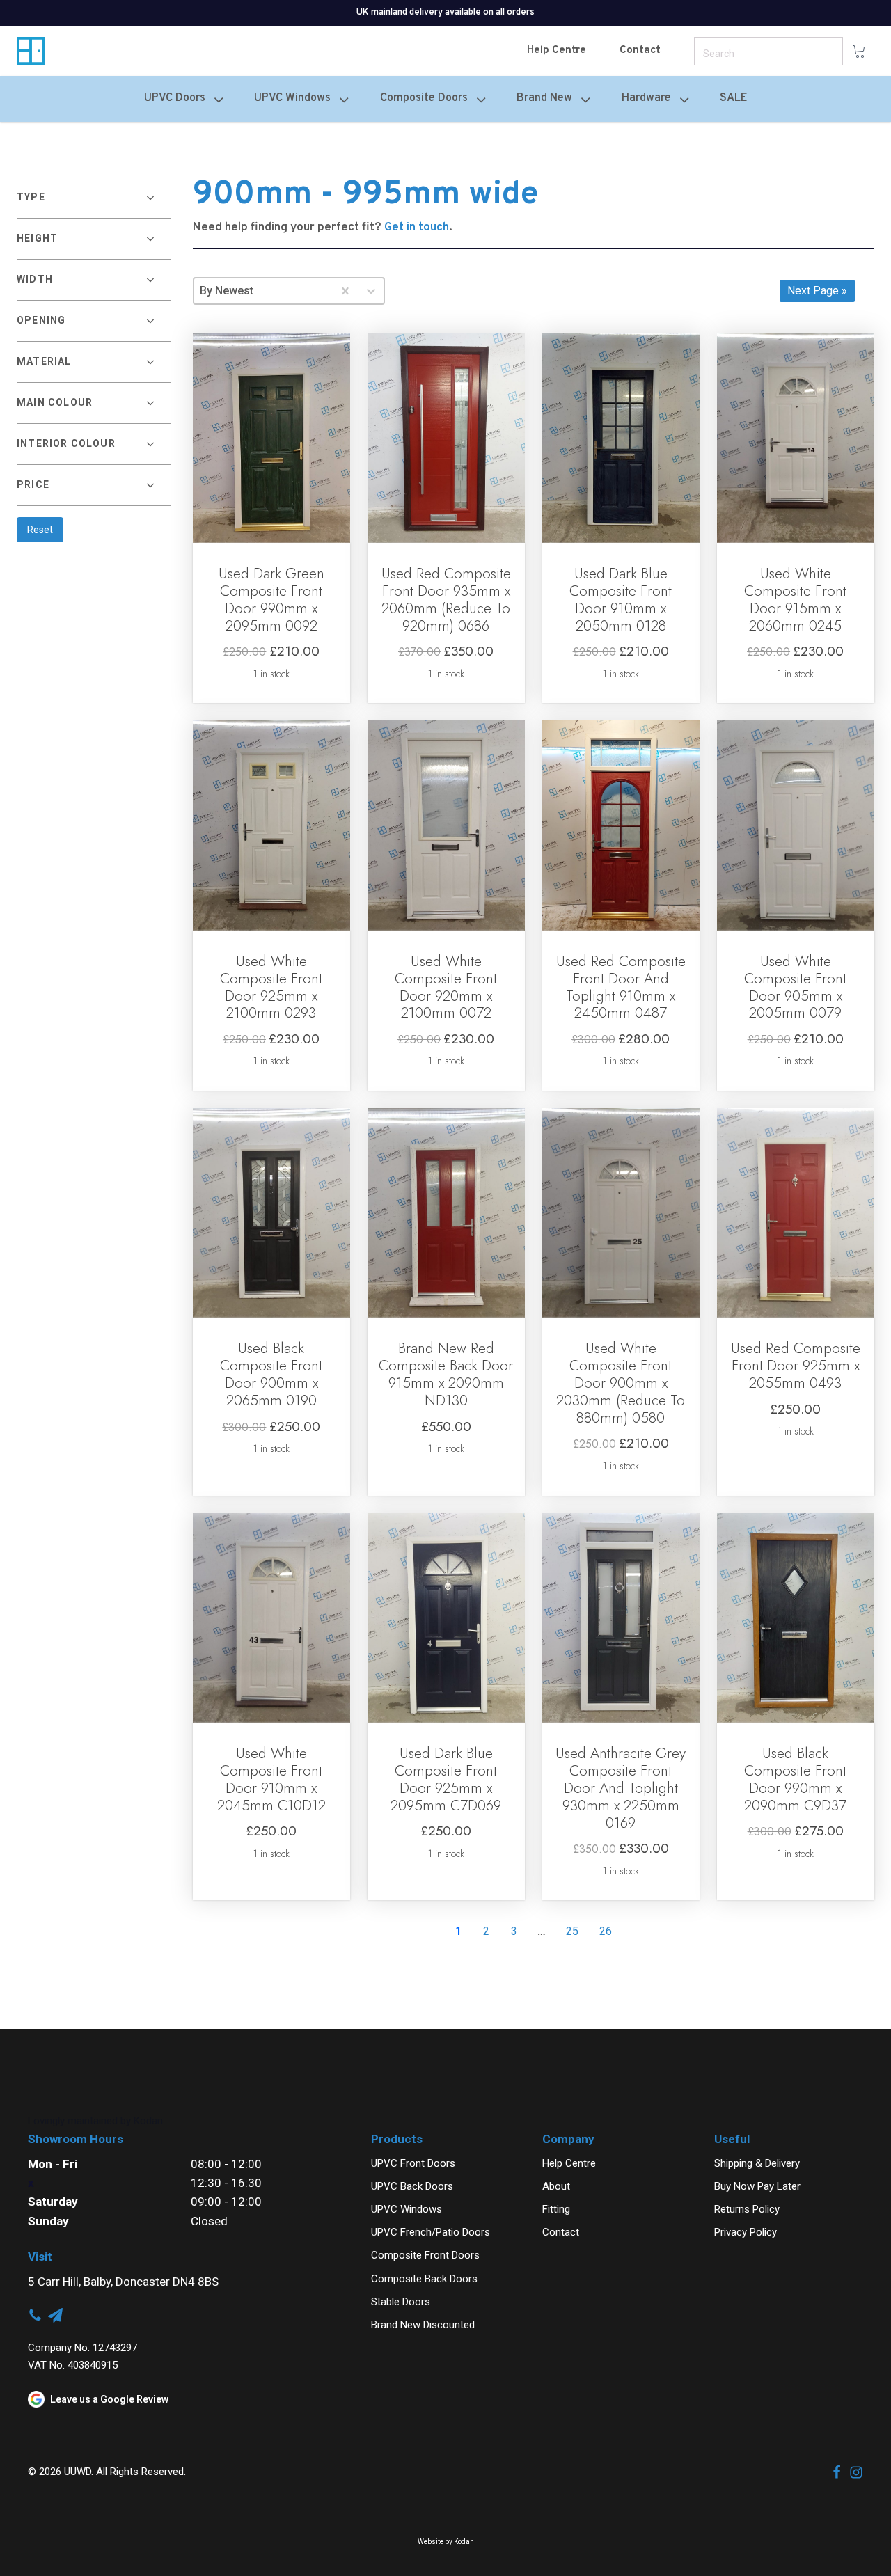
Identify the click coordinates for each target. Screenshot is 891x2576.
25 (572, 1931)
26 (606, 1931)
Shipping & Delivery (757, 2163)
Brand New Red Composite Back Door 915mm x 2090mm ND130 (446, 1374)
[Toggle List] (371, 291)
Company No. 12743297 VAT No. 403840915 (82, 2356)
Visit (40, 2257)
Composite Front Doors (425, 2255)
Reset (40, 530)
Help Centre (557, 50)
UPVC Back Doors (412, 2186)
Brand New (544, 98)
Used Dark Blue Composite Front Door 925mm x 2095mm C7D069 (446, 1779)
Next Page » (817, 291)
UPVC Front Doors (413, 2163)
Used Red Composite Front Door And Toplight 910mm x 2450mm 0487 (621, 987)
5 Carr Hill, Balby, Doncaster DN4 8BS (123, 2282)
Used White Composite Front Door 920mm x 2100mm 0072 (446, 987)
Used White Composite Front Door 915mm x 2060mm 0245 (795, 600)
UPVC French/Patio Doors (431, 2232)
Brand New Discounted (423, 2325)
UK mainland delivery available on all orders (445, 13)
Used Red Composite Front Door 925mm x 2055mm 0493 (796, 1366)
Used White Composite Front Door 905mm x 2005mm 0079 (795, 987)
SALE (733, 98)
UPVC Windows (407, 2209)
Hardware (646, 98)
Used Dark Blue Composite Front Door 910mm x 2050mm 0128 (621, 600)
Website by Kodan (446, 2542)
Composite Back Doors (424, 2279)
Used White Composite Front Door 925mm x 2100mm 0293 (271, 987)
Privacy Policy (746, 2232)
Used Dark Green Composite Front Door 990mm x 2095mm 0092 (271, 600)
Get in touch (417, 228)
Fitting (556, 2209)
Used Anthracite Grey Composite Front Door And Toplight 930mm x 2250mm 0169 (621, 1788)
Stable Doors (401, 2302)
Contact (640, 50)
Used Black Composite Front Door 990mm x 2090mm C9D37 (795, 1779)
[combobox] (263, 291)
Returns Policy (747, 2209)
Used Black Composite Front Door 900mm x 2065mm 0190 (271, 1374)
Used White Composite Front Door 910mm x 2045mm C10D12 (271, 1779)
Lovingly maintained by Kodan (95, 2121)
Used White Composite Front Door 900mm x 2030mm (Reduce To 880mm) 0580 (621, 1383)
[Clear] (345, 291)
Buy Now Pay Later (757, 2186)
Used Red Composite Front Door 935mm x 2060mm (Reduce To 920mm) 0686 (446, 600)
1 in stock (271, 674)
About (556, 2186)
